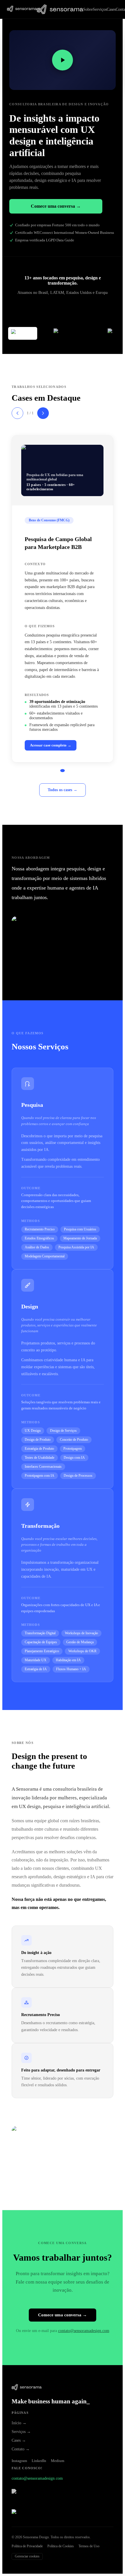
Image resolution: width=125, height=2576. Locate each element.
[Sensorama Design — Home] (22, 9)
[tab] (63, 771)
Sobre (88, 9)
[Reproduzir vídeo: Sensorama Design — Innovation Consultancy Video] (63, 60)
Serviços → (21, 2432)
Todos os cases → (63, 790)
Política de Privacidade (27, 2546)
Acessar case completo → (51, 745)
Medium (58, 2461)
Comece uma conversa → (56, 206)
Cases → (19, 2440)
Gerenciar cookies (27, 2556)
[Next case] (43, 413)
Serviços (100, 9)
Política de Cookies (61, 2546)
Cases (111, 9)
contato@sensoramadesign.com (84, 2331)
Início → (19, 2423)
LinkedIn (39, 2461)
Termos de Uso (89, 2546)
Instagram (19, 2461)
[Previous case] (17, 413)
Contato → (21, 2449)
